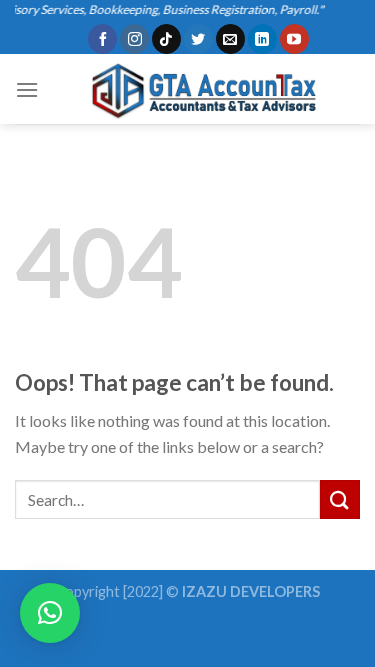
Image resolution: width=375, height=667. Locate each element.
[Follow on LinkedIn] (262, 39)
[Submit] (340, 499)
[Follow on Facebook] (102, 39)
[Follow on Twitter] (198, 39)
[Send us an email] (230, 39)
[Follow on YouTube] (294, 39)
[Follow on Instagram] (134, 39)
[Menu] (27, 89)
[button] (50, 613)
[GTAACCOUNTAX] (199, 90)
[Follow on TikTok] (166, 39)
